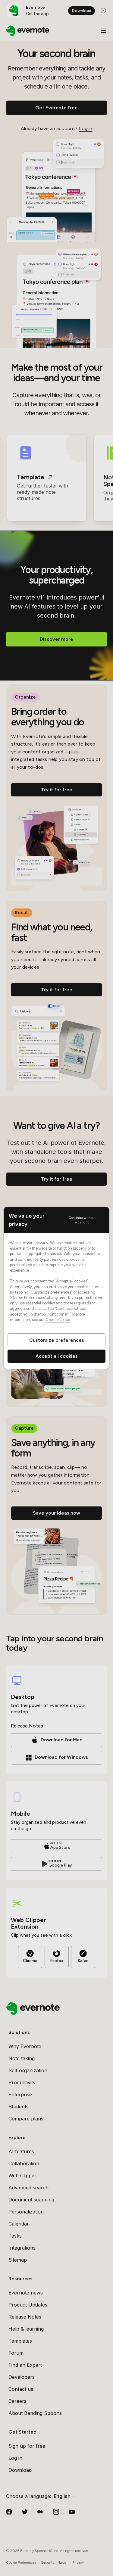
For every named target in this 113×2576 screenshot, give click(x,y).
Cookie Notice (58, 1320)
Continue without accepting (82, 1220)
